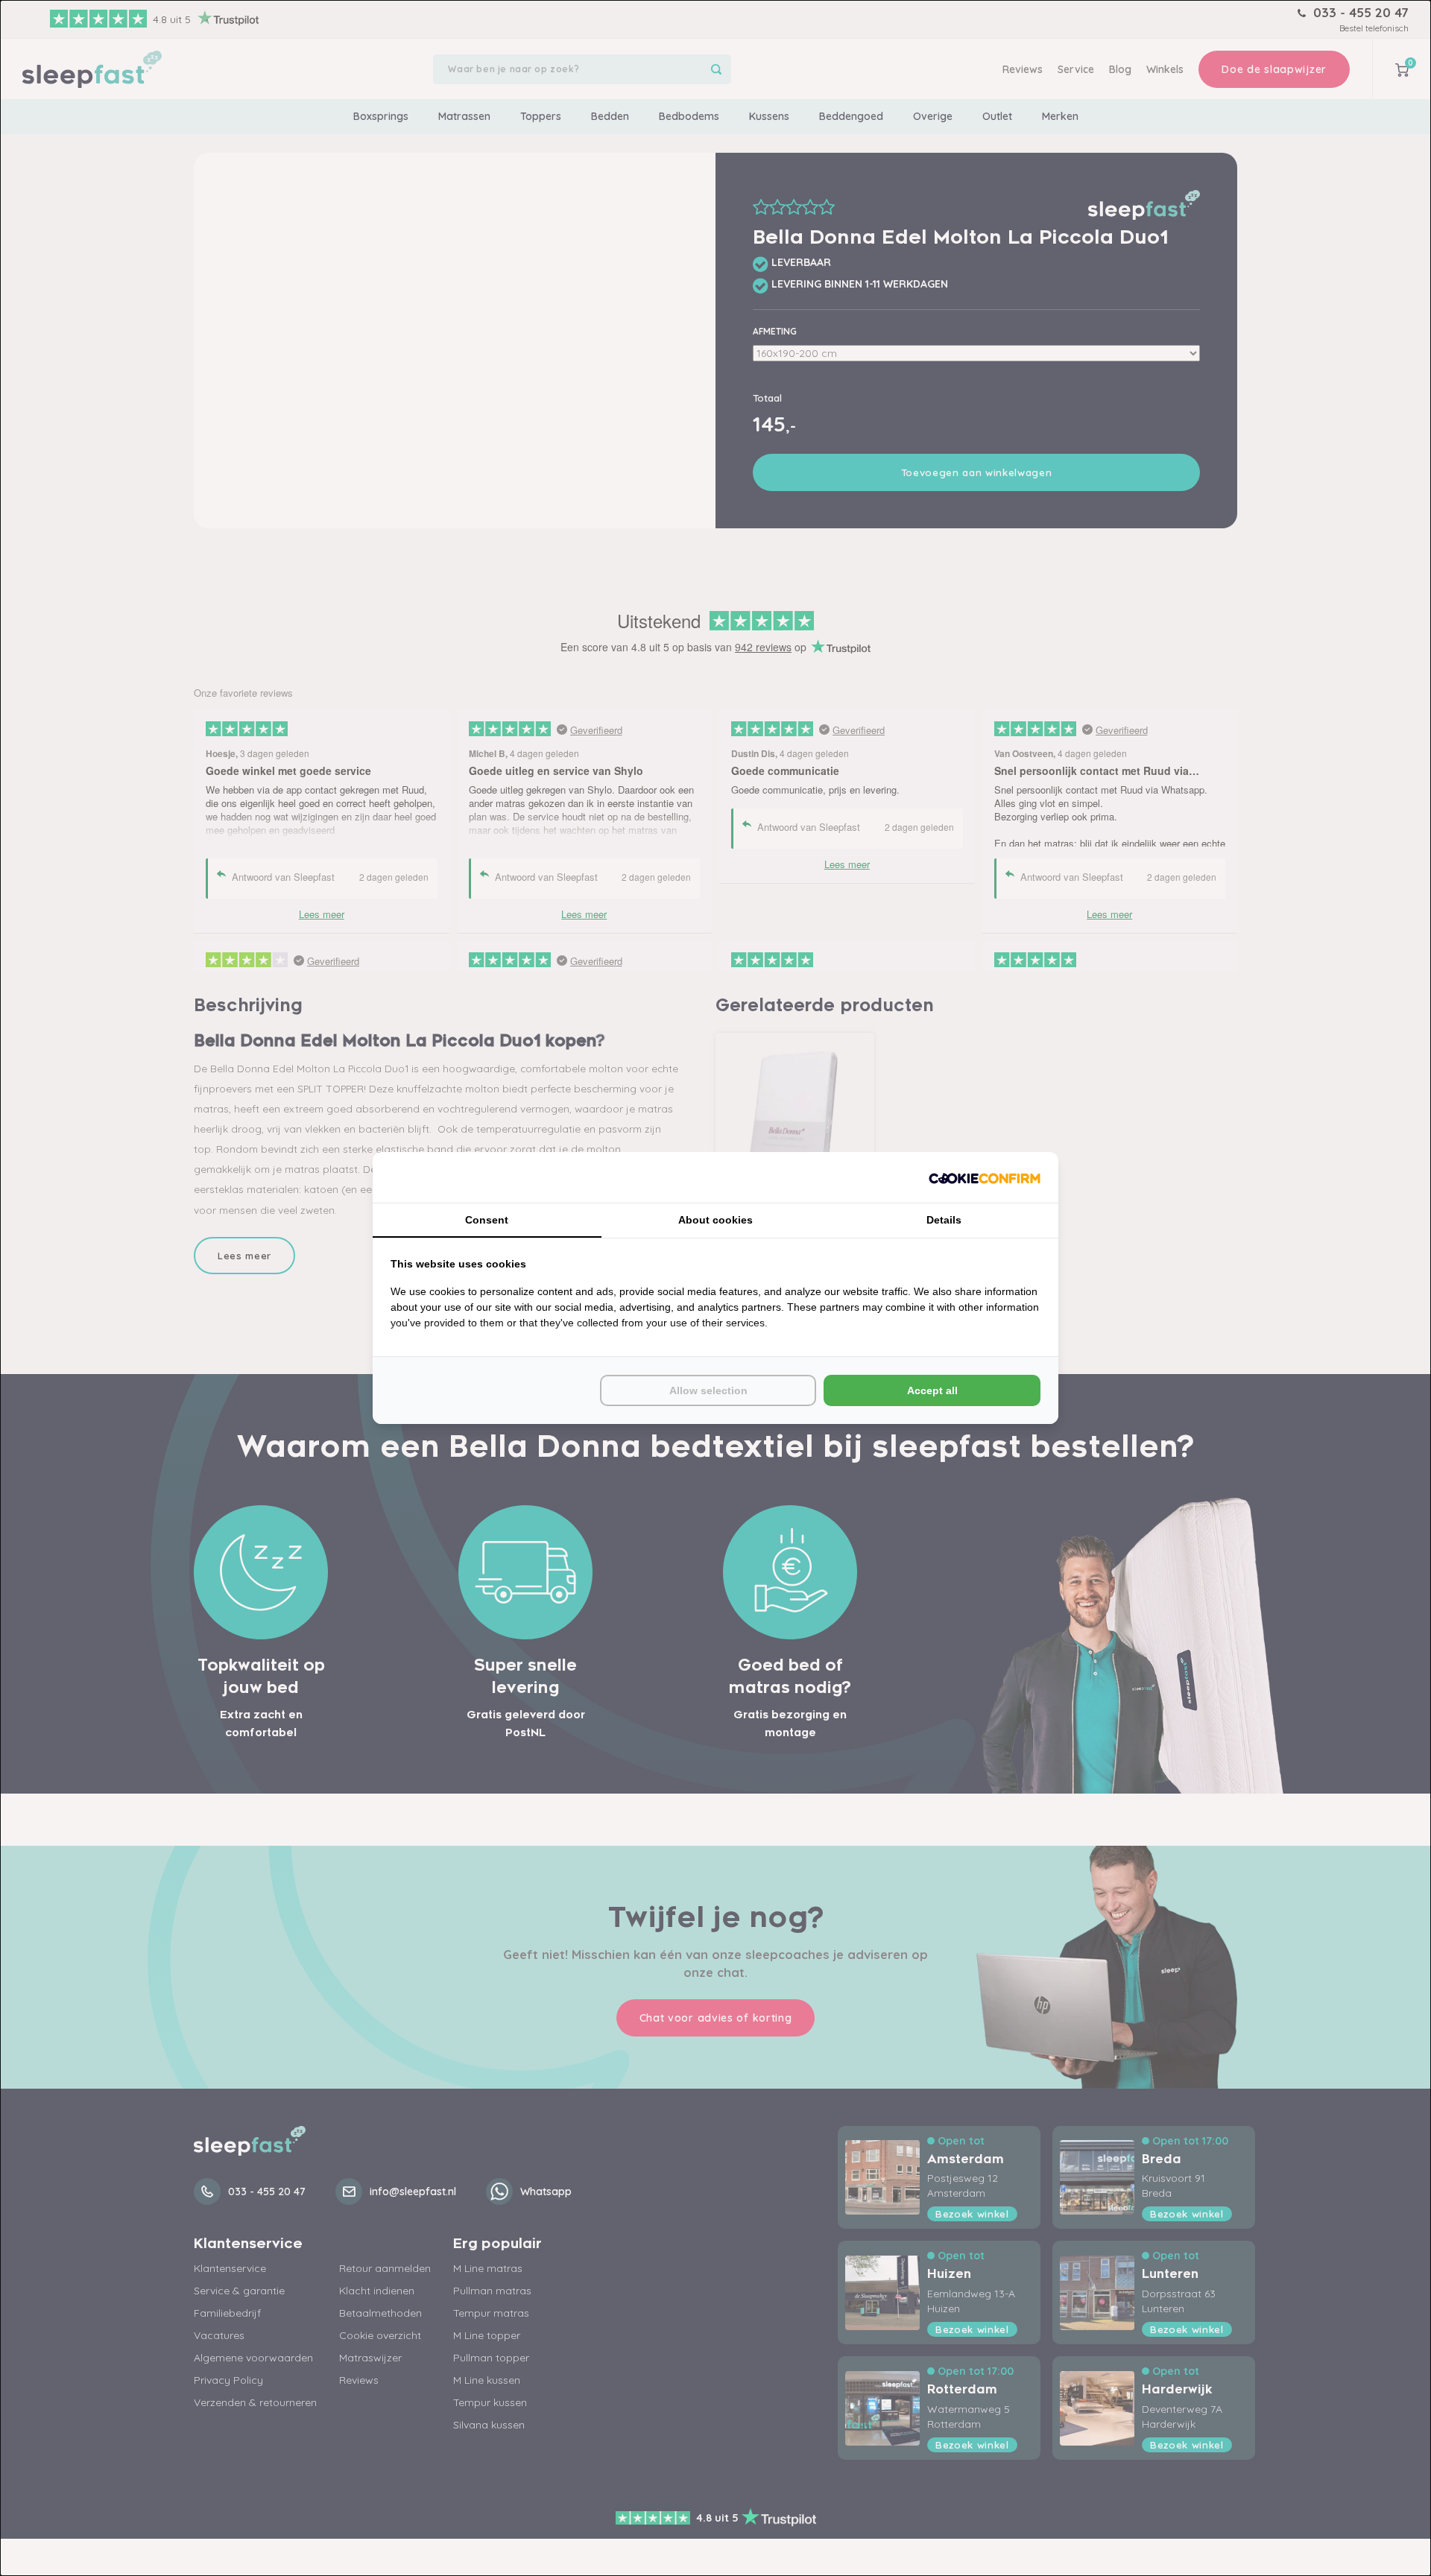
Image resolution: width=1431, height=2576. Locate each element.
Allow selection (708, 1390)
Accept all (932, 1390)
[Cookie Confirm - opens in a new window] (985, 1177)
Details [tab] (944, 1220)
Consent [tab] (487, 1220)
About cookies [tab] (715, 1220)
